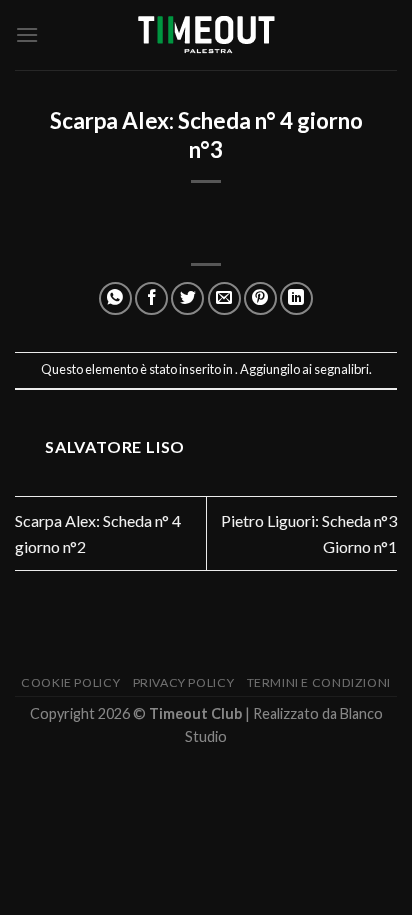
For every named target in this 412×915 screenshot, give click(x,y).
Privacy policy (184, 682)
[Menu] (27, 34)
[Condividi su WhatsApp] (115, 298)
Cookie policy (70, 682)
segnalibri (341, 369)
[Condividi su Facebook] (151, 298)
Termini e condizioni (319, 682)
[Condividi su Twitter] (187, 298)
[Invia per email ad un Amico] (224, 298)
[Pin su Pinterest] (260, 298)
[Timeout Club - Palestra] (206, 35)
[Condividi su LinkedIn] (296, 298)
